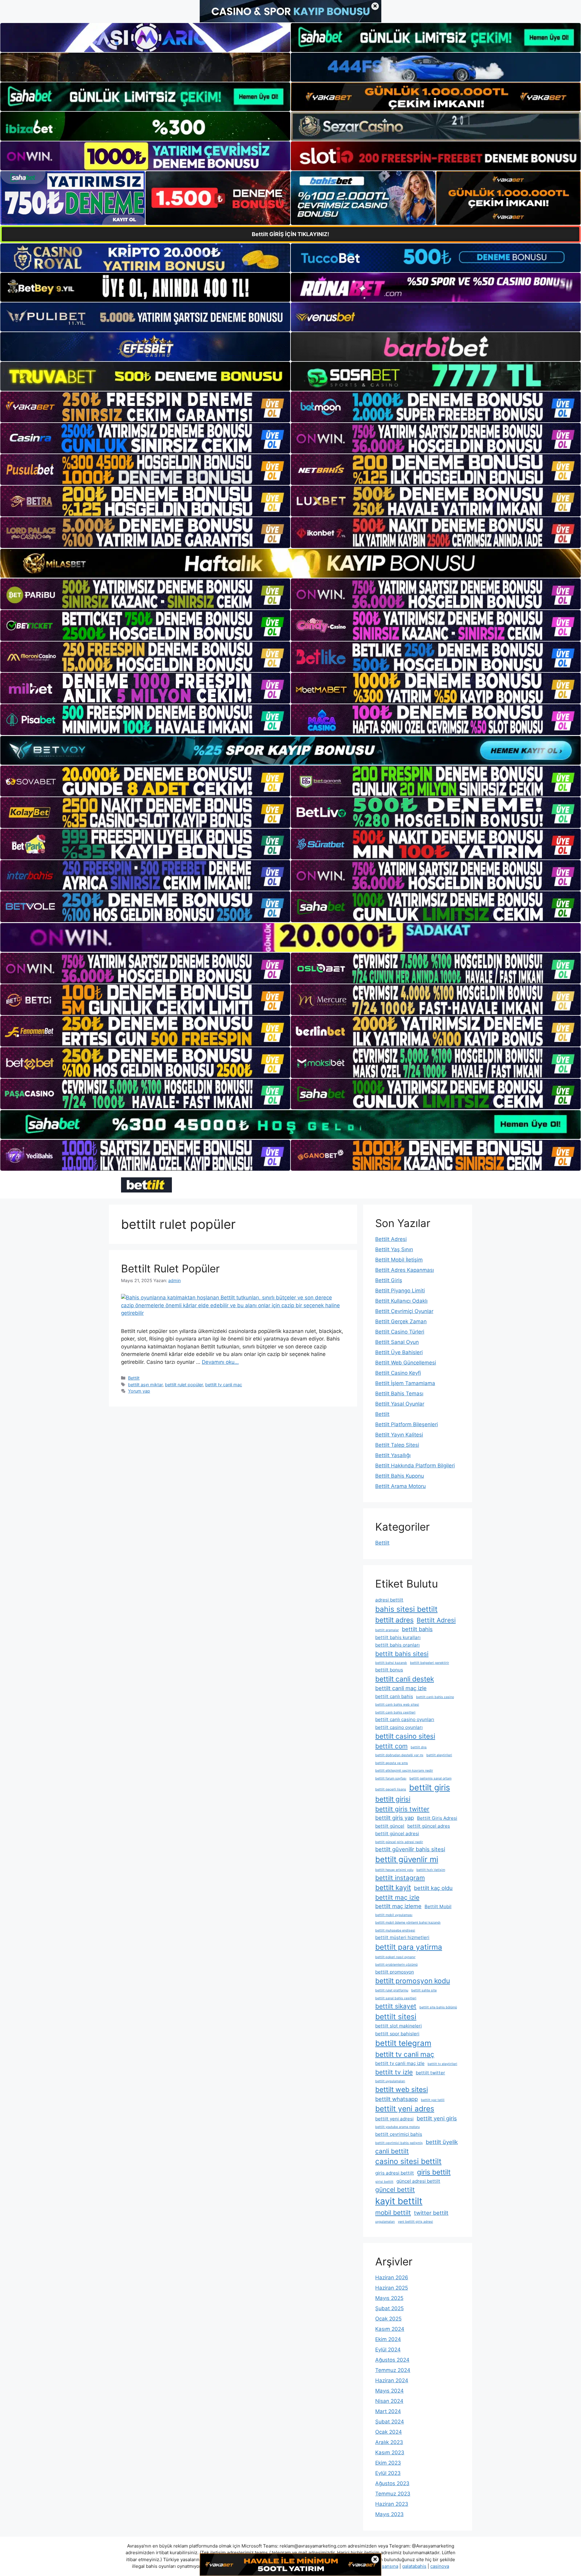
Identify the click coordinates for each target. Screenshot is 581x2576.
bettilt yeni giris (437, 2118)
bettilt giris (430, 1788)
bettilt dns (419, 1747)
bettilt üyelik (442, 2142)
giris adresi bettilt (395, 2173)
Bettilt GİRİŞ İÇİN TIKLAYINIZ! (290, 234)
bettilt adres (394, 1620)
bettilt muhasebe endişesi (395, 1930)
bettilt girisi (393, 1799)
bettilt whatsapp (397, 2099)
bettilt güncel (390, 1826)
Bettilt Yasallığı (393, 1455)
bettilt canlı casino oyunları (405, 1719)
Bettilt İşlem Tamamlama (405, 1383)
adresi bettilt (389, 1600)
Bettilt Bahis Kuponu (400, 1476)
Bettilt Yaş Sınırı (394, 1249)
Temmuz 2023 (393, 2494)
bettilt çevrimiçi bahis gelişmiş (399, 2143)
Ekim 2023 (388, 2463)
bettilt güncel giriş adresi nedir (399, 1842)
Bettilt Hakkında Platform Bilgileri (415, 1466)
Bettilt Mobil (438, 1906)
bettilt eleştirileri (439, 1755)
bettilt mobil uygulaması (394, 1915)
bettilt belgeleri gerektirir (430, 1663)
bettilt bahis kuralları (398, 1637)
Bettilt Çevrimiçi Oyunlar (404, 1311)
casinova (440, 2566)
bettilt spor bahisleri (397, 2034)
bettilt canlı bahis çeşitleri (395, 1712)
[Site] (145, 407)
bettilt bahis (417, 1629)
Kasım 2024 (390, 2329)
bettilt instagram (400, 1878)
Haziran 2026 (392, 2278)
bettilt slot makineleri (399, 2026)
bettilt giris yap (395, 1818)
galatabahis (414, 2566)
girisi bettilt (384, 2182)
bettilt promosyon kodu (413, 1981)
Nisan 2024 (389, 2401)
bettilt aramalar (387, 1630)
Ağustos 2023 (392, 2483)
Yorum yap (139, 1391)
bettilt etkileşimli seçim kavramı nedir (404, 1771)
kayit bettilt (399, 2201)
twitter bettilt (431, 2213)
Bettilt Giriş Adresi (437, 1818)
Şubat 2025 (389, 2308)
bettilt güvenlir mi (407, 1859)
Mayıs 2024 (389, 2391)
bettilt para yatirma (409, 1947)
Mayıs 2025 (389, 2298)
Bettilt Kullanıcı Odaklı (401, 1301)
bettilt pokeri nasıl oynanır (395, 1957)
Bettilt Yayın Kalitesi (399, 1435)
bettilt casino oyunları (399, 1727)
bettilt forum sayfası (391, 1778)
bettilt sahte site (424, 1990)
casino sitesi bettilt (408, 2161)
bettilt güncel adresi (397, 1834)
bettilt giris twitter (402, 1809)
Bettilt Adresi (391, 1239)
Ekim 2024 (388, 2339)
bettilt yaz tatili (433, 2100)
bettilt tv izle (394, 2072)
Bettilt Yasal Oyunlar (400, 1404)
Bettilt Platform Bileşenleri (407, 1424)
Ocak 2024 (389, 2432)
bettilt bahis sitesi (402, 1654)
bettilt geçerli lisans (391, 1789)
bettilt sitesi (396, 2017)
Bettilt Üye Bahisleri (399, 1352)
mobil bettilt (393, 2213)
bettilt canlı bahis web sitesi (397, 1705)
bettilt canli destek (405, 1679)
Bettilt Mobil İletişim (399, 1260)
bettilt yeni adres (405, 2109)
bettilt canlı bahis (394, 1696)
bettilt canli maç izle (401, 1688)
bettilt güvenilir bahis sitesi (410, 1849)
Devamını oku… (220, 1362)
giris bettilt (434, 2172)
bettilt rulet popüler (184, 1385)
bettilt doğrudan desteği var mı (399, 1755)
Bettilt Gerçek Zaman (401, 1321)
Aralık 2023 (389, 2442)
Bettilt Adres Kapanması (405, 1270)
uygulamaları (385, 2222)
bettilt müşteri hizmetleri (402, 1937)
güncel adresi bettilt (418, 2181)
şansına (390, 2566)
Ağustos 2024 (392, 2360)
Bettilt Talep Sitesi (397, 1445)
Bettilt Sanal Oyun (397, 1342)
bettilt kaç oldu (433, 1888)
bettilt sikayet (396, 2006)
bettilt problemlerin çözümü (396, 1965)
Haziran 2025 (392, 2288)
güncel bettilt (395, 2190)
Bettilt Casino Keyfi (398, 1373)
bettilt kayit (393, 1887)
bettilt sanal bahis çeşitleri (396, 1998)
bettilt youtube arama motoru (397, 2127)
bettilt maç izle (397, 1897)
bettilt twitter (430, 2073)
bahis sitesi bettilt (406, 1609)
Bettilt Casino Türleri (400, 1332)
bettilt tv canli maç (224, 1385)
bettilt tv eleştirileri (442, 2064)
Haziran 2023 (392, 2504)
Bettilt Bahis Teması (399, 1394)
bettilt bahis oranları (397, 1645)
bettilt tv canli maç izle (400, 2063)
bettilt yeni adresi (394, 2119)
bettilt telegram (403, 2043)
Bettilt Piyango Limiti (400, 1291)
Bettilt (134, 1378)
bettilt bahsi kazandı (391, 1663)
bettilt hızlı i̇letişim (431, 1870)
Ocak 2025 (388, 2319)
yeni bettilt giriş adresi (415, 2222)
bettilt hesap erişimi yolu (394, 1870)
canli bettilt (392, 2151)
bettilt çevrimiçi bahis (399, 2134)
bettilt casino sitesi (405, 1736)
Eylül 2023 (388, 2473)
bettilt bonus (389, 1670)
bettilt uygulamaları (390, 2081)
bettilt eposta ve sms (392, 1763)
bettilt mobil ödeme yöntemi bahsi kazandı (408, 1923)
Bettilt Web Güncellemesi (406, 1363)
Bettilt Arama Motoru (400, 1486)
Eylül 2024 (388, 2350)
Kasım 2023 (390, 2452)
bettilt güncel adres (429, 1826)
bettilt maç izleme (398, 1906)
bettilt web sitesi (402, 2089)
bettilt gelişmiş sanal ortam (430, 1778)
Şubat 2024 (390, 2422)
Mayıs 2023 (389, 2514)
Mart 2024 (388, 2411)
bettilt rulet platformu (392, 1990)
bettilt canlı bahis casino (435, 1697)
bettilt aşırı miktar (145, 1385)
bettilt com (391, 1746)
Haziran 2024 (392, 2380)
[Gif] (290, 563)
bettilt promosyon (395, 1972)
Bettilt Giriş (389, 1280)
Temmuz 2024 (393, 2370)
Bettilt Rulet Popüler (170, 1268)
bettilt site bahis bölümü (438, 2007)
